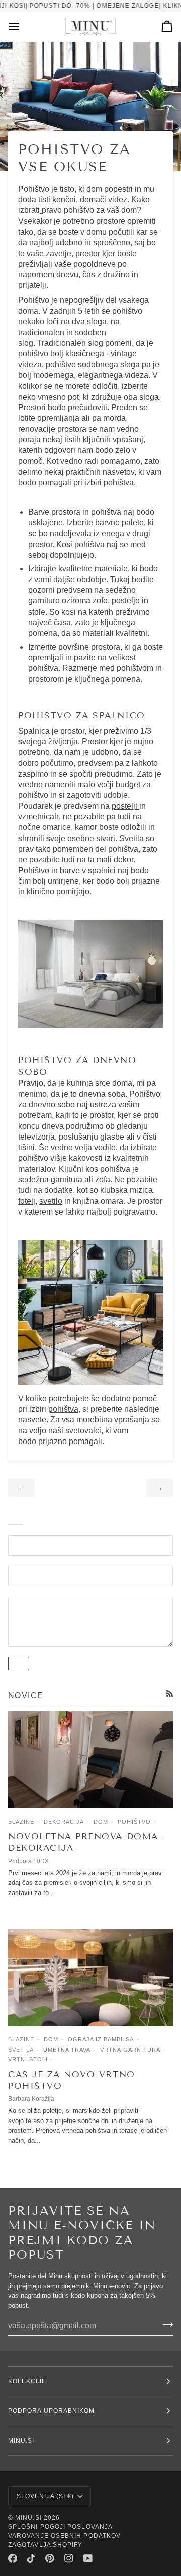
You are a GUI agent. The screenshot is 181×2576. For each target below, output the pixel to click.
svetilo (51, 1201)
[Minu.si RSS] (170, 1693)
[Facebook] (13, 2558)
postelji (125, 806)
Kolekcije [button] (27, 2381)
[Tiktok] (31, 2558)
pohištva (63, 1409)
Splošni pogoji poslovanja (60, 2527)
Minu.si (28, 2518)
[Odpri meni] (23, 26)
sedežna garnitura (50, 1180)
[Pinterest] (50, 2558)
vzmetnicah (38, 817)
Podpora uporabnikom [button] (52, 2411)
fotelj (27, 1201)
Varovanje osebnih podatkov (64, 2536)
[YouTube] (88, 2558)
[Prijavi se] (165, 2324)
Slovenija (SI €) (45, 2496)
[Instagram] (69, 2558)
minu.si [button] (21, 2441)
